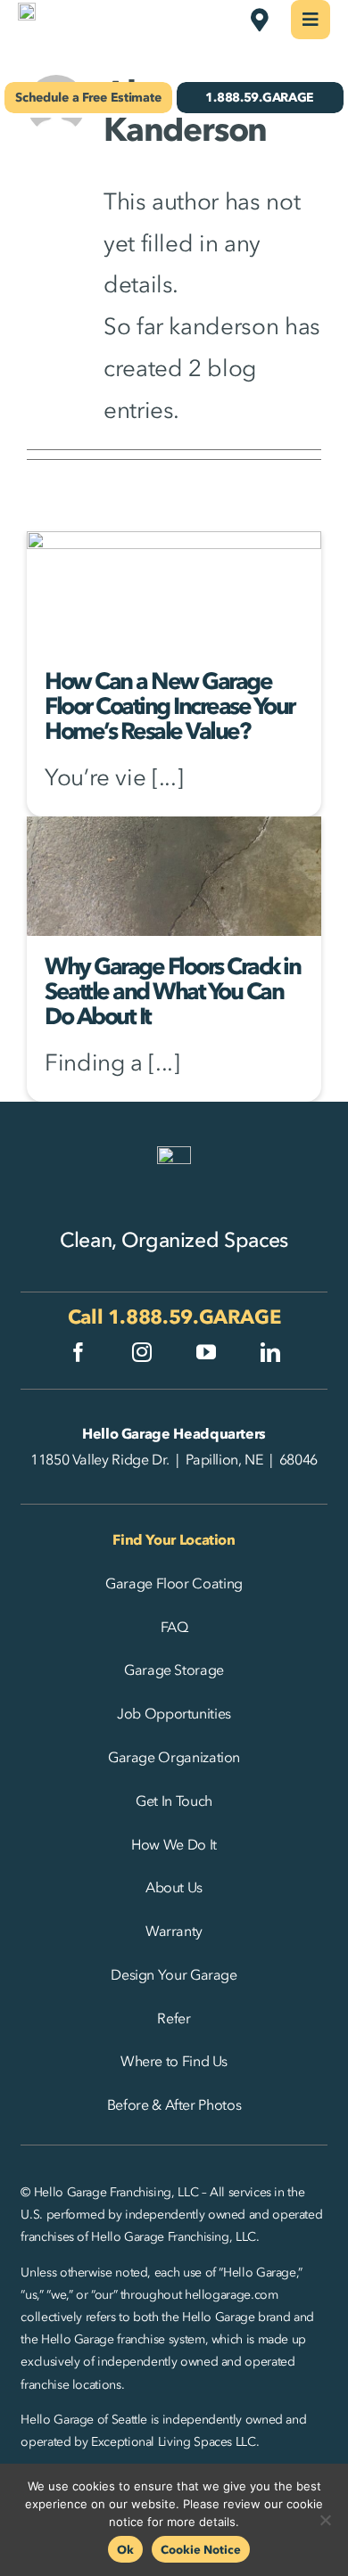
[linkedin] (270, 1352)
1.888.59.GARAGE (195, 1317)
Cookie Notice (201, 2549)
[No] (326, 2520)
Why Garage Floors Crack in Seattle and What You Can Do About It (172, 991)
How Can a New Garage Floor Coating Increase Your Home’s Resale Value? (170, 706)
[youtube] (206, 1352)
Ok (125, 2549)
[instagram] (142, 1352)
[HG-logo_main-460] (27, 14)
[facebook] (79, 1352)
